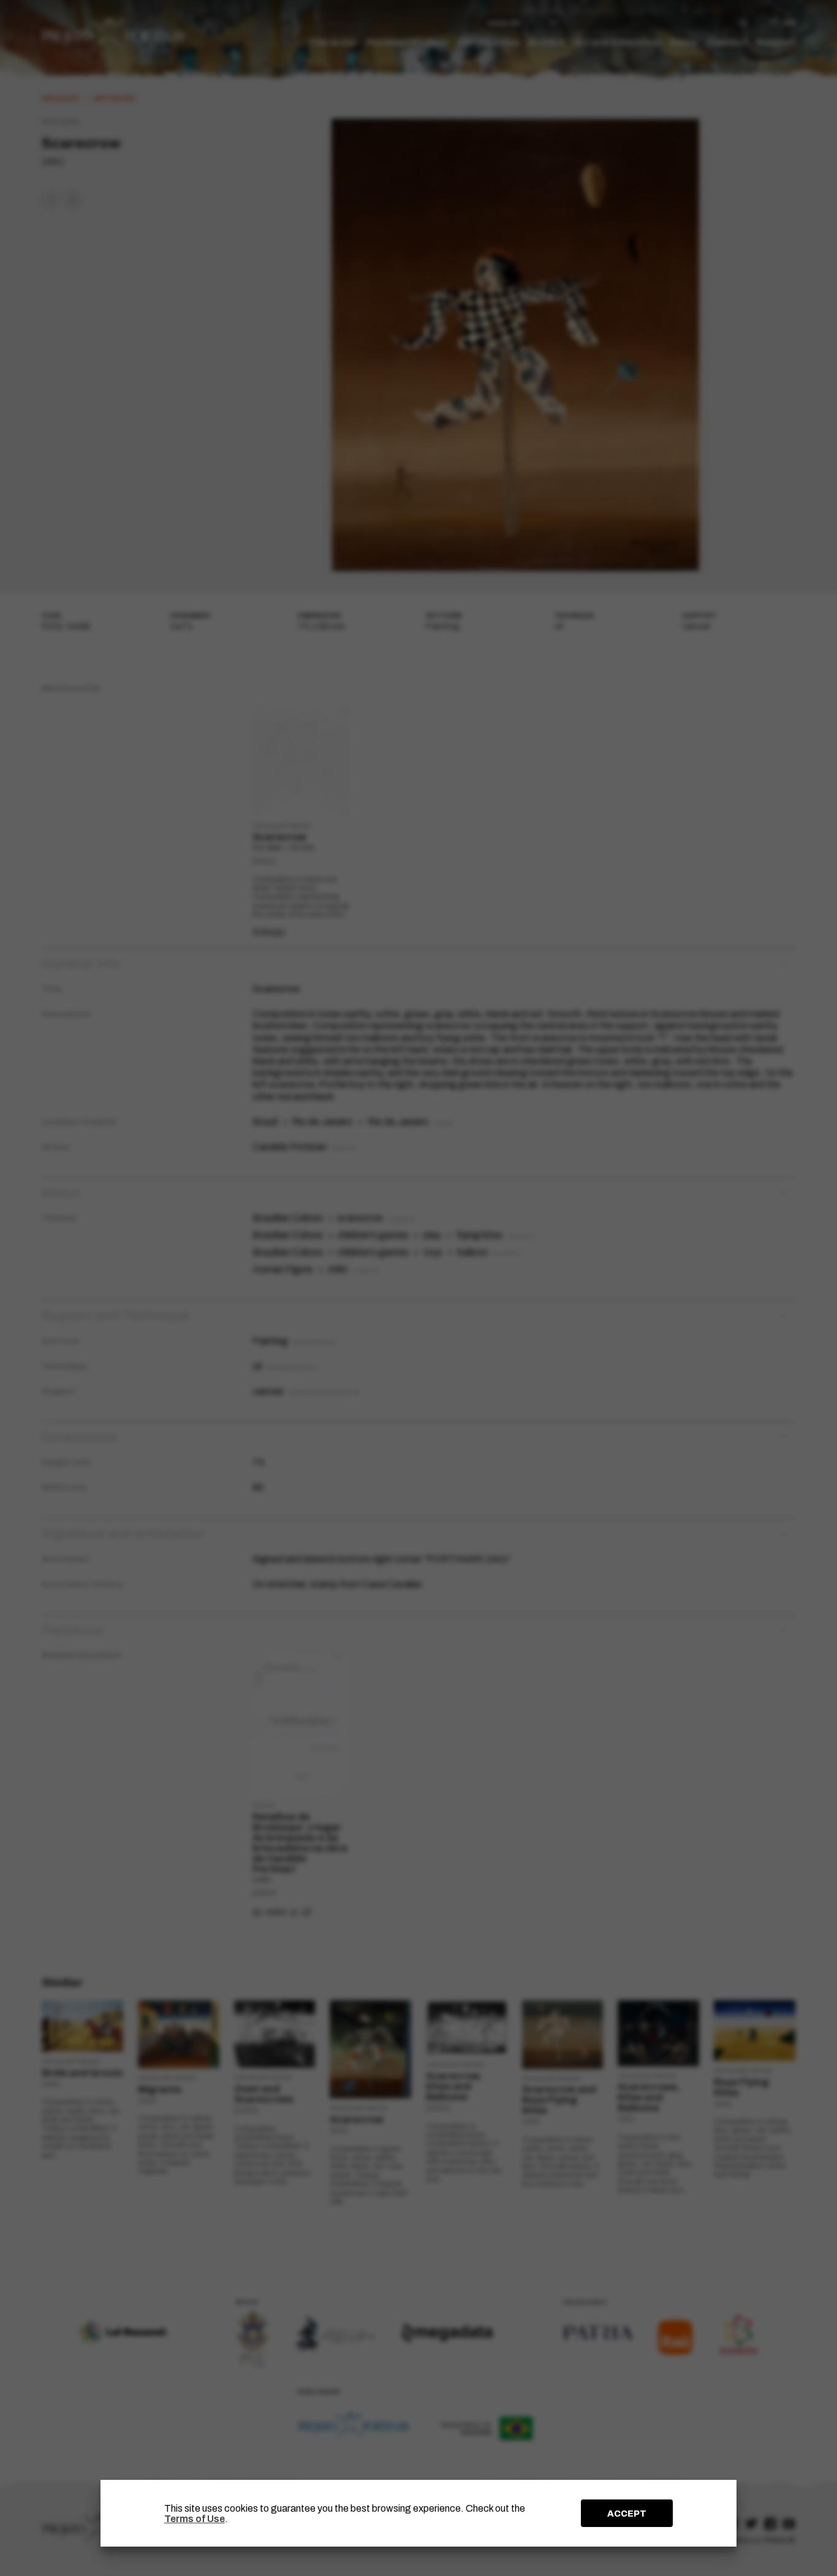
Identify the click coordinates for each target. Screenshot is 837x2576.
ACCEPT (627, 2514)
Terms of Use (195, 2519)
